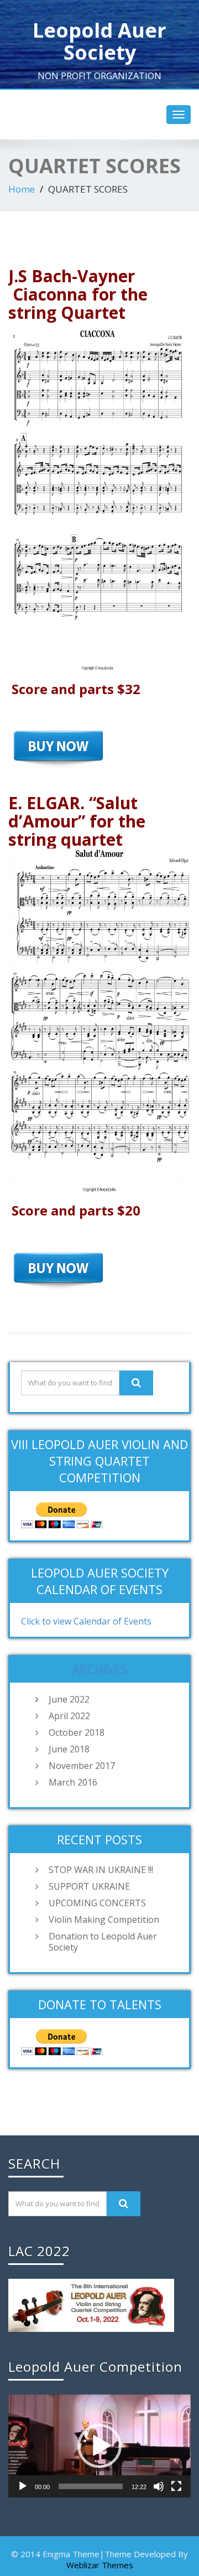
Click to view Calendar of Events (86, 1621)
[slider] (91, 2486)
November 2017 (82, 1766)
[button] (99, 2446)
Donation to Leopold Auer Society (103, 1942)
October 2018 (77, 1732)
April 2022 (69, 1716)
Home (22, 189)
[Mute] (159, 2486)
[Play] (23, 2486)
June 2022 (69, 1699)
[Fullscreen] (176, 2486)
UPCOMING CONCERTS (97, 1903)
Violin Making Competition (104, 1920)
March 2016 (73, 1782)
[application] (99, 2446)
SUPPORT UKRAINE (89, 1886)
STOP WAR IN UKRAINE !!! (101, 1870)
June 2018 (69, 1749)
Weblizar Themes (100, 2565)
